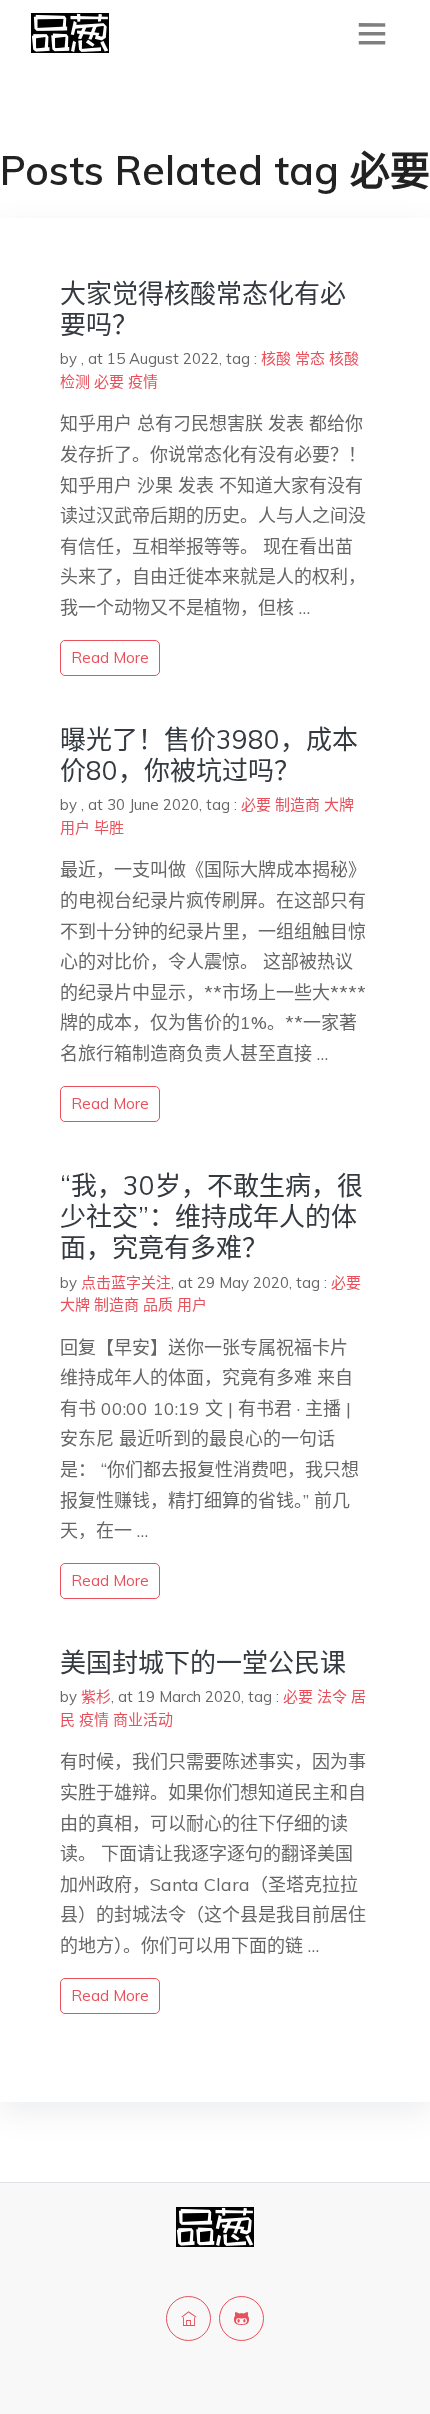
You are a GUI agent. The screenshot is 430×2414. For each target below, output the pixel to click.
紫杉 (96, 1696)
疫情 (143, 381)
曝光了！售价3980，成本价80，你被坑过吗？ (209, 755)
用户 (75, 827)
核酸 (276, 358)
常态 (310, 358)
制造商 (297, 804)
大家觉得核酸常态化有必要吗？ (203, 309)
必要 (109, 381)
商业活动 (143, 1719)
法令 (332, 1696)
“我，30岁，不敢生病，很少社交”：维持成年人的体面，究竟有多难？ (211, 1216)
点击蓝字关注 (126, 1282)
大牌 (339, 804)
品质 (158, 1304)
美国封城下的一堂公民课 (203, 1662)
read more (110, 657)
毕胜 (109, 827)
